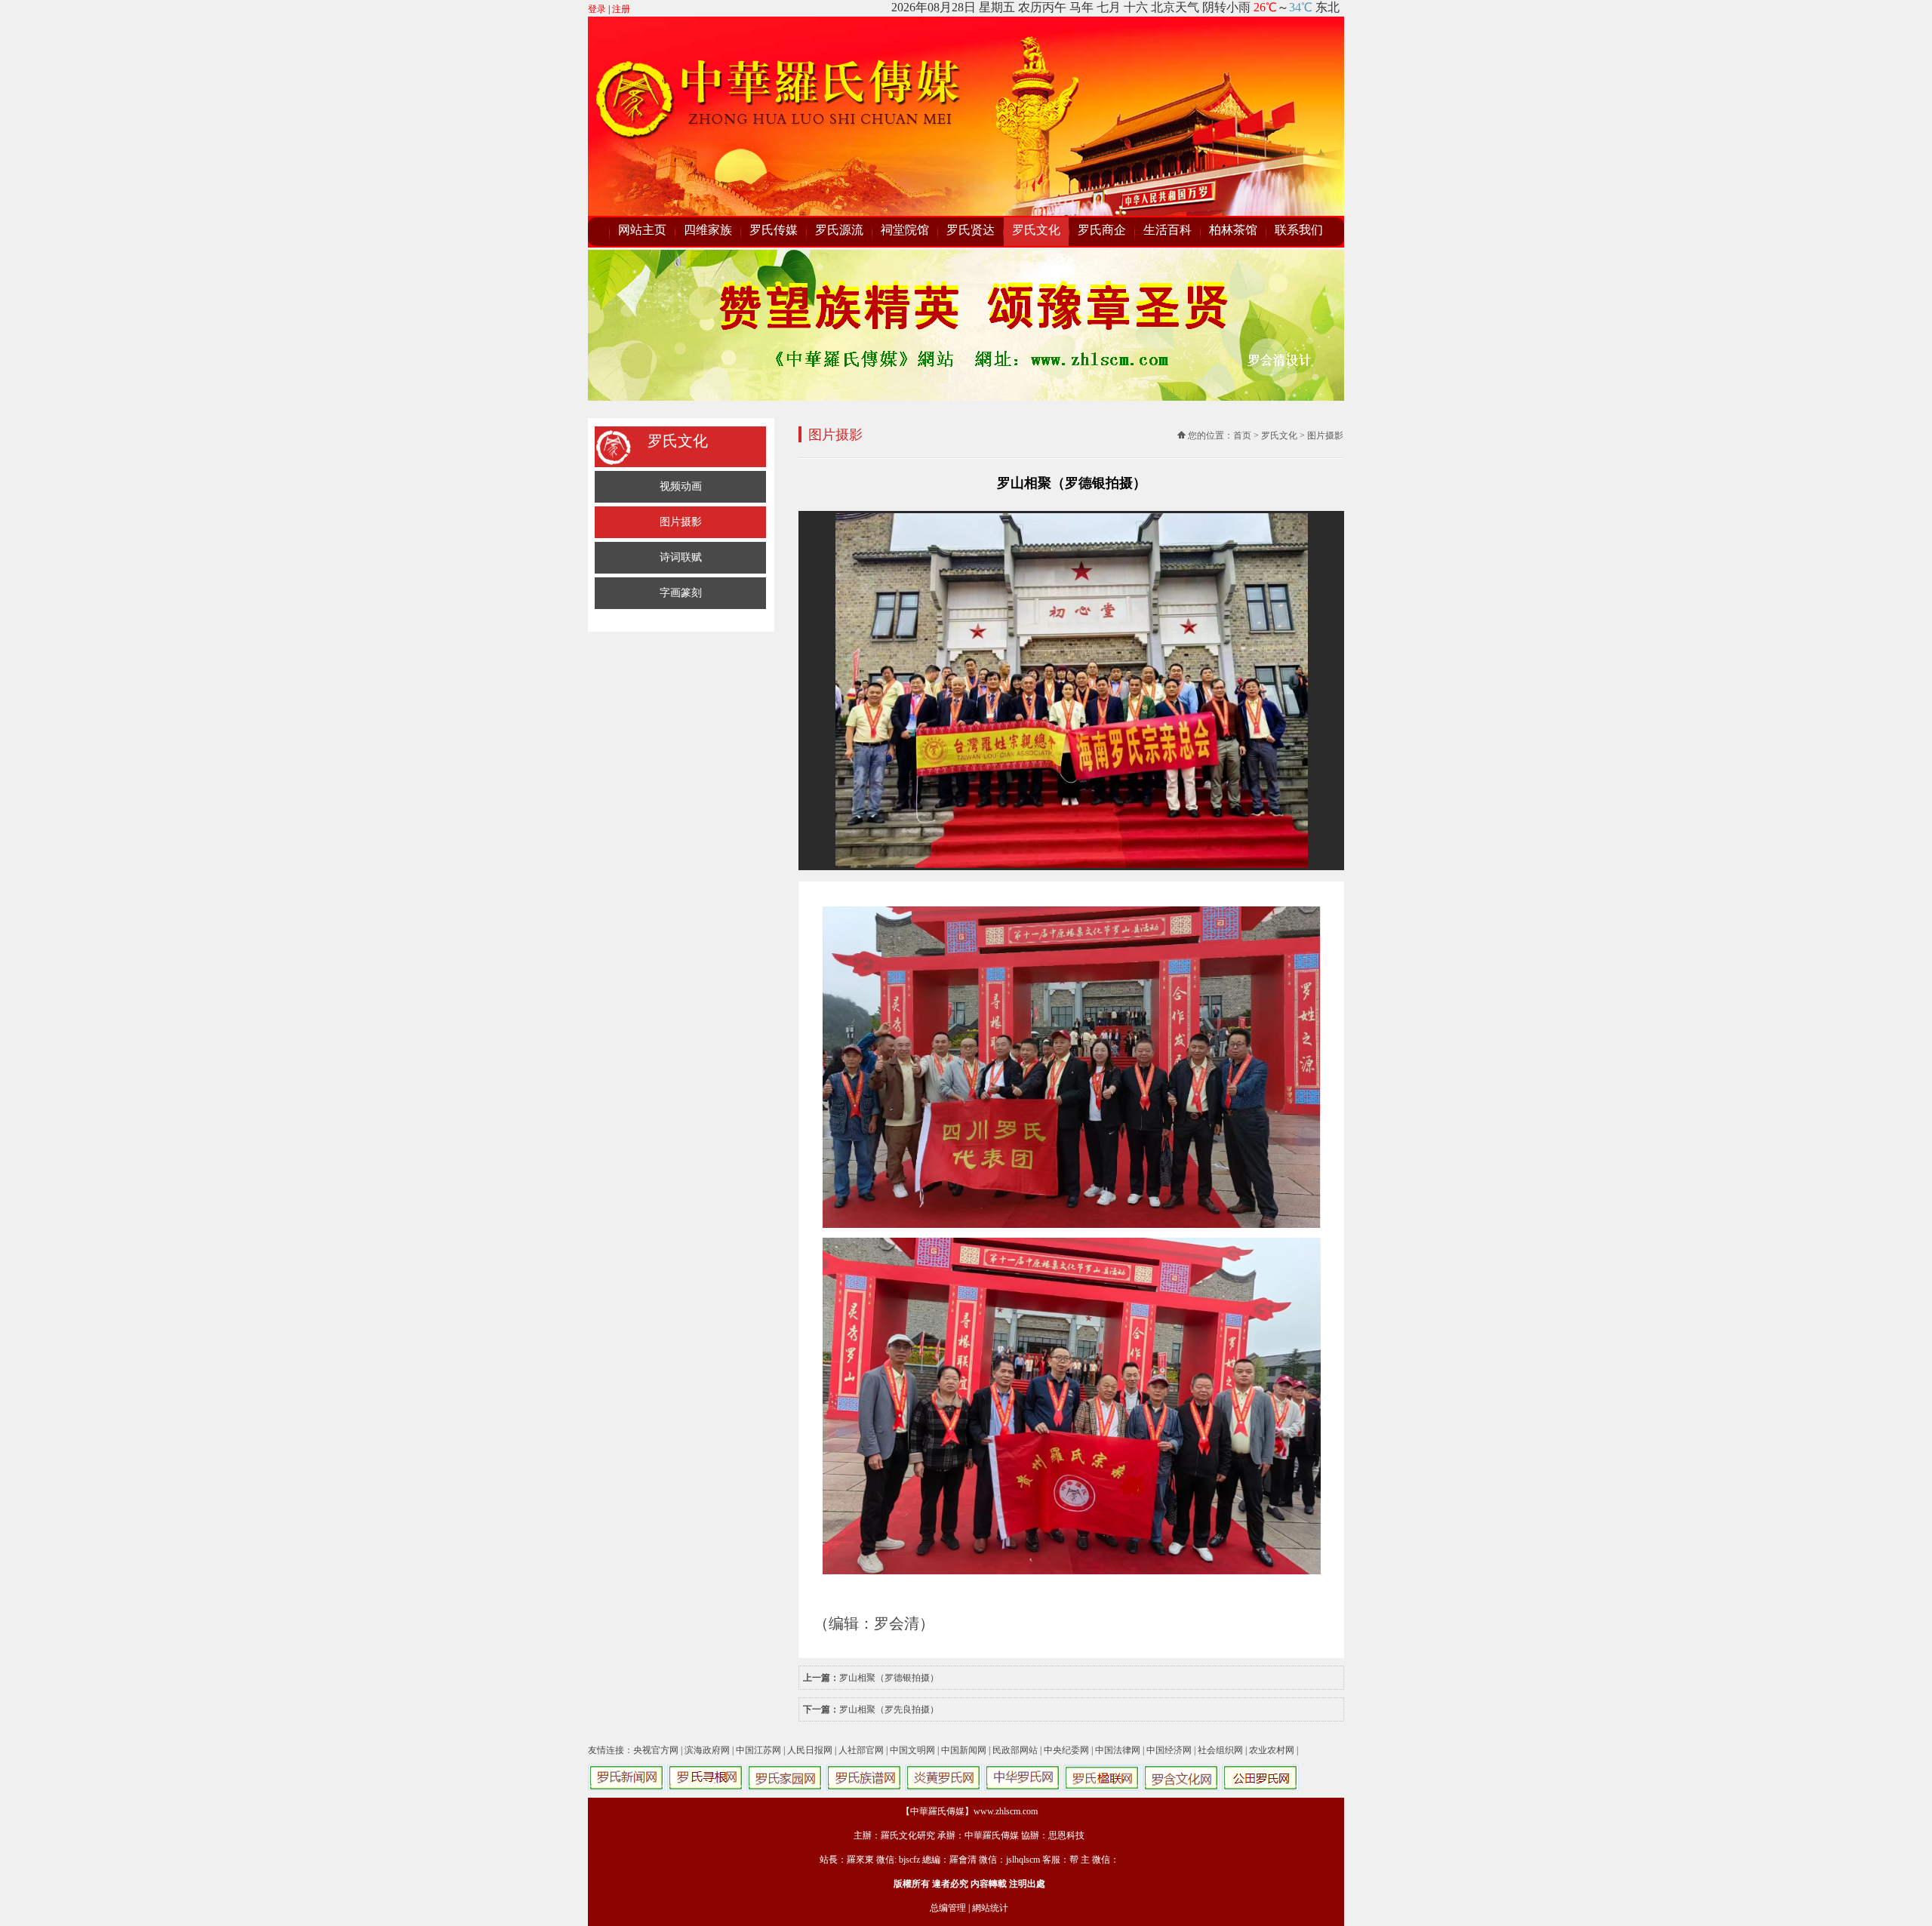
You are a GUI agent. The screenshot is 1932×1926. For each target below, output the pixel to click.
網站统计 (990, 1908)
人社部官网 (861, 1750)
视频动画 (681, 486)
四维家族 (708, 230)
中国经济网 (1169, 1750)
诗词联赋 (681, 557)
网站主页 (642, 230)
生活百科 (1168, 230)
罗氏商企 (1102, 230)
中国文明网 (912, 1750)
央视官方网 (656, 1750)
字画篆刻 (681, 593)
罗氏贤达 (971, 230)
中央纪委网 (1066, 1750)
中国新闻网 (964, 1750)
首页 (1242, 435)
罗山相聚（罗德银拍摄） (889, 1678)
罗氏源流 (839, 230)
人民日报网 (810, 1750)
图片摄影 (681, 522)
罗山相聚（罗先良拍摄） (889, 1709)
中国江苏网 (758, 1750)
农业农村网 (1272, 1750)
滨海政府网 (707, 1750)
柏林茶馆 (1233, 230)
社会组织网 (1220, 1750)
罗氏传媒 (774, 230)
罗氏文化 (1036, 230)
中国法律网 (1118, 1750)
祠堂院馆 (905, 230)
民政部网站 (1015, 1750)
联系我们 (1299, 230)
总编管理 (948, 1908)
